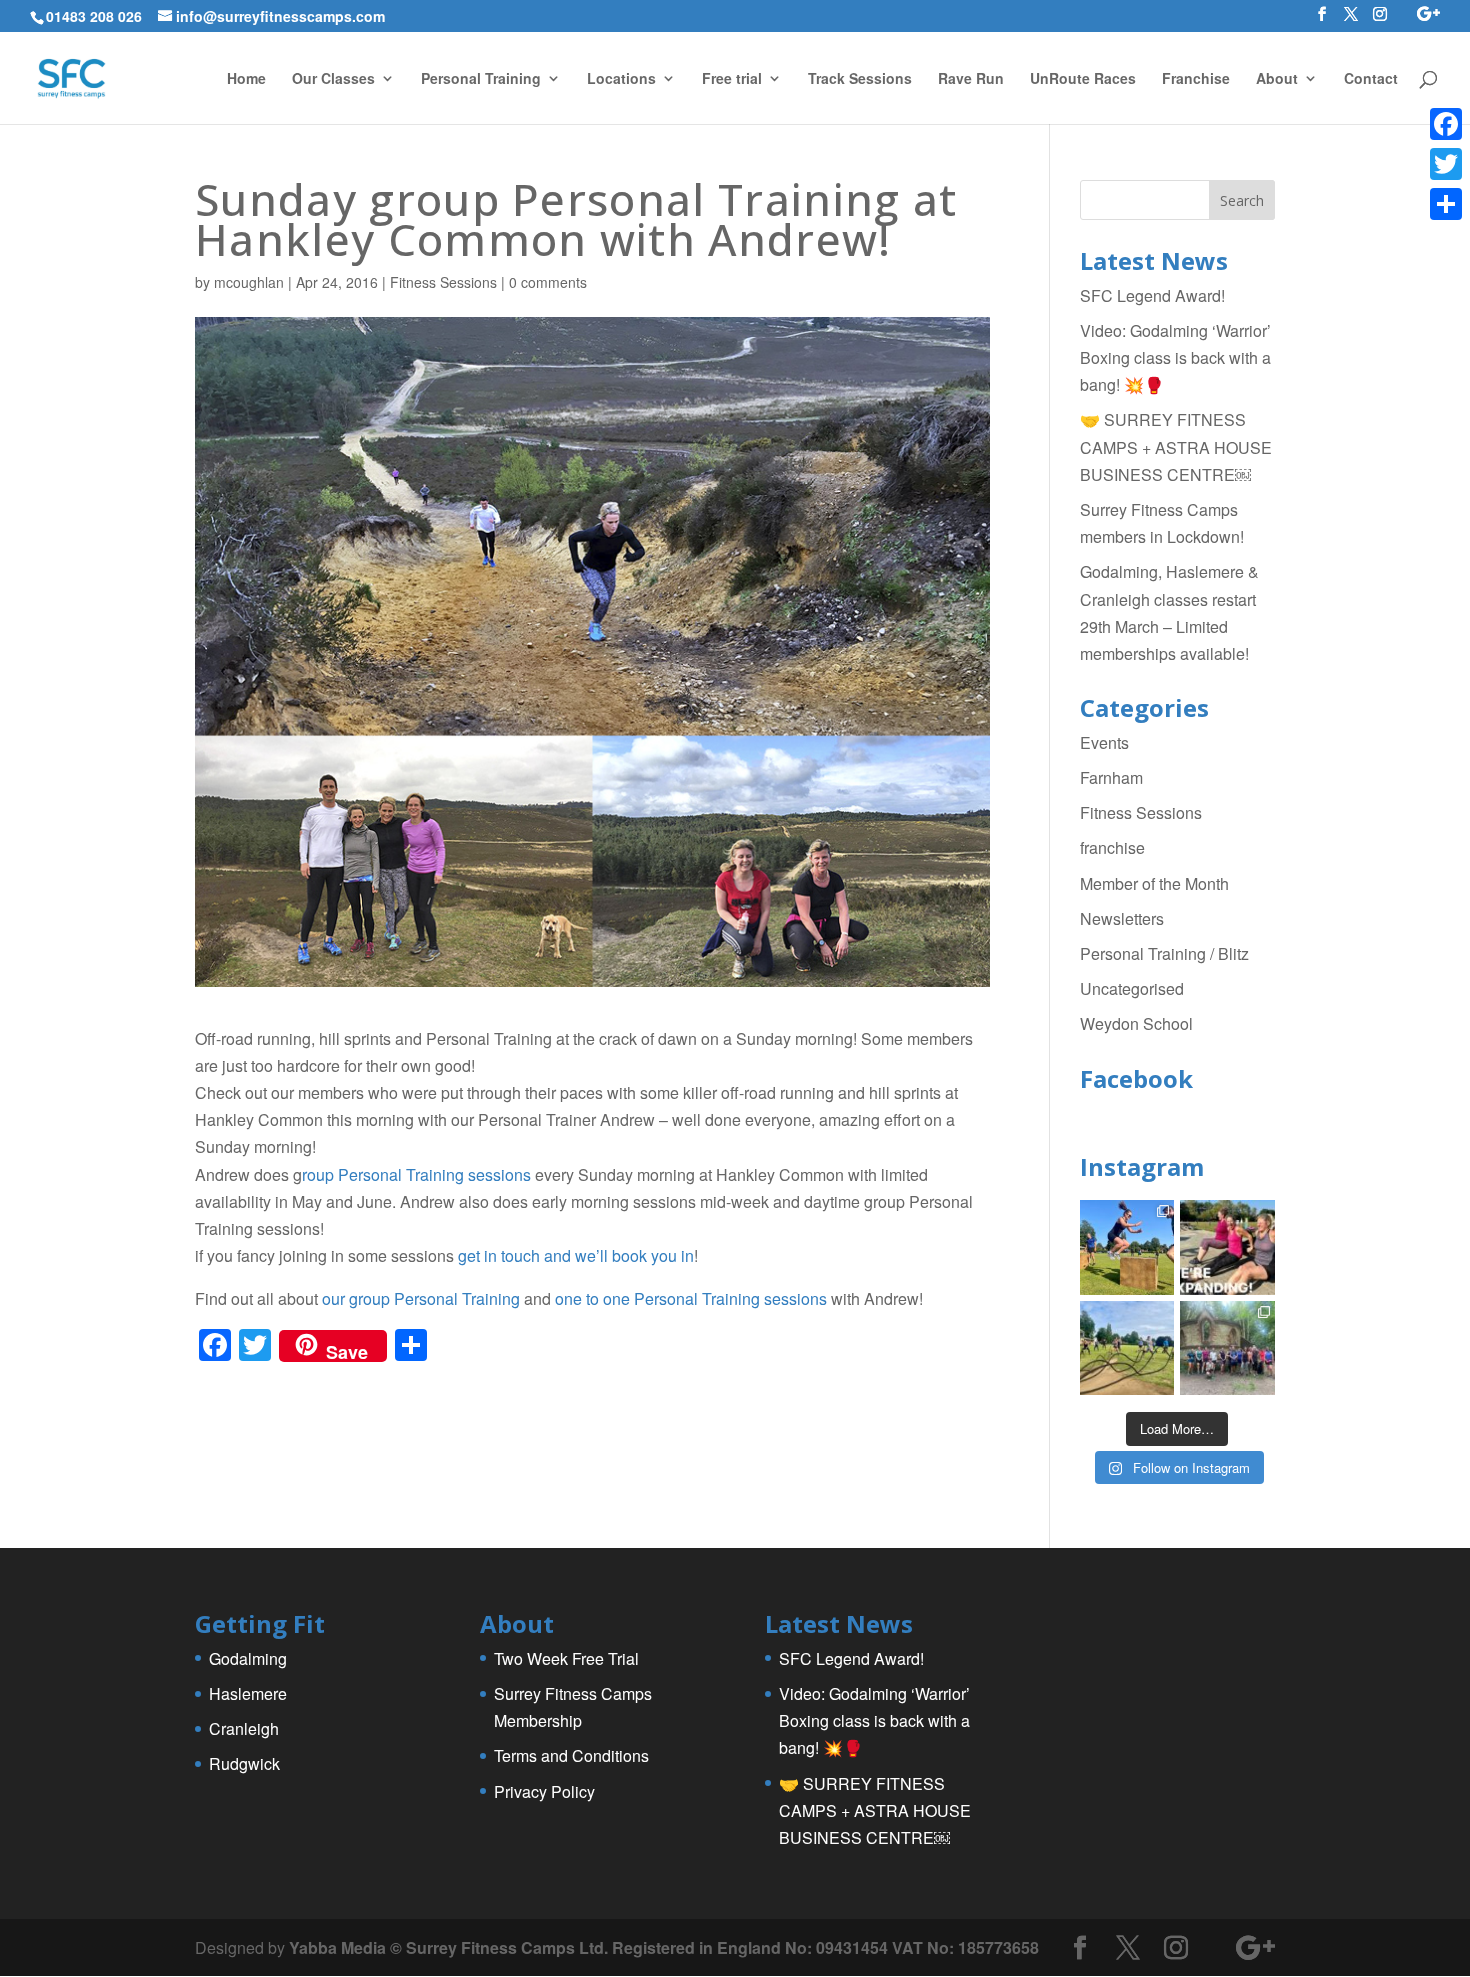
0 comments (548, 282)
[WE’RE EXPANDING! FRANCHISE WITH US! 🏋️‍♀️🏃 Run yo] (1227, 1247)
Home (246, 79)
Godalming (248, 1658)
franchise (1112, 847)
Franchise (1196, 79)
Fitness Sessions (443, 282)
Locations (621, 79)
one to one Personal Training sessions (691, 1298)
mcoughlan (249, 282)
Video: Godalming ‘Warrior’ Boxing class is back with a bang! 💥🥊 (1175, 357)
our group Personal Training (421, 1298)
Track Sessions (860, 79)
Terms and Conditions (571, 1755)
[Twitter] (1446, 164)
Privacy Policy (544, 1791)
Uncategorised (1132, 988)
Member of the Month (1154, 883)
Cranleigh (244, 1728)
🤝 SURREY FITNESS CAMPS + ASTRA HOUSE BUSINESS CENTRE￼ (1176, 446)
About (1277, 79)
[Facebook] (1446, 124)
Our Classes (333, 79)
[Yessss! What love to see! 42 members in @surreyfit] (1127, 1348)
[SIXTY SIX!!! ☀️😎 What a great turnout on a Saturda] (1127, 1247)
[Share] (1446, 204)
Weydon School (1136, 1023)
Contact (1371, 79)
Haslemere (248, 1693)
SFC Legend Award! (1152, 295)
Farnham (1111, 777)
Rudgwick (244, 1763)
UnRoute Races (1083, 79)
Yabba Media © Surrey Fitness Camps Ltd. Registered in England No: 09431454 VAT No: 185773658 (664, 1947)
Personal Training (481, 79)
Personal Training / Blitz (1164, 953)
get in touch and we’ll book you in (576, 1255)
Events (1104, 742)
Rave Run (971, 79)
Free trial (732, 79)
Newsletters (1122, 918)
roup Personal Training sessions (416, 1174)
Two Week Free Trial (566, 1658)
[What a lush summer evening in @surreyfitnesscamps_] (1227, 1348)
